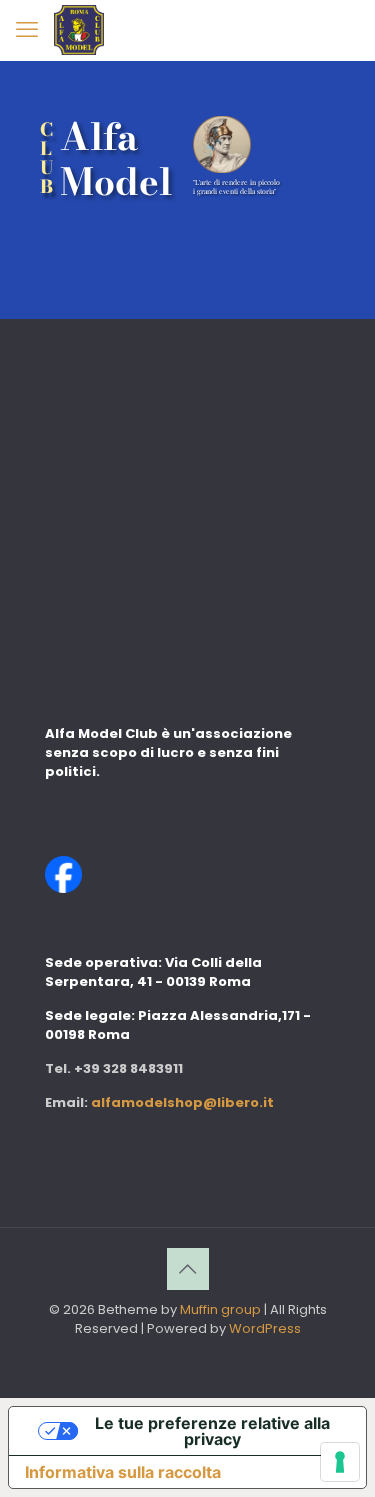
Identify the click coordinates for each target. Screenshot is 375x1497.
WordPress (265, 1328)
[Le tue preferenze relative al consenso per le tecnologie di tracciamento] (340, 1462)
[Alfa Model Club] (79, 30)
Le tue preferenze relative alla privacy (212, 1431)
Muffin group (220, 1309)
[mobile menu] (27, 30)
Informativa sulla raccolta (123, 1472)
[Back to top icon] (188, 1269)
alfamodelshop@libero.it (182, 1102)
